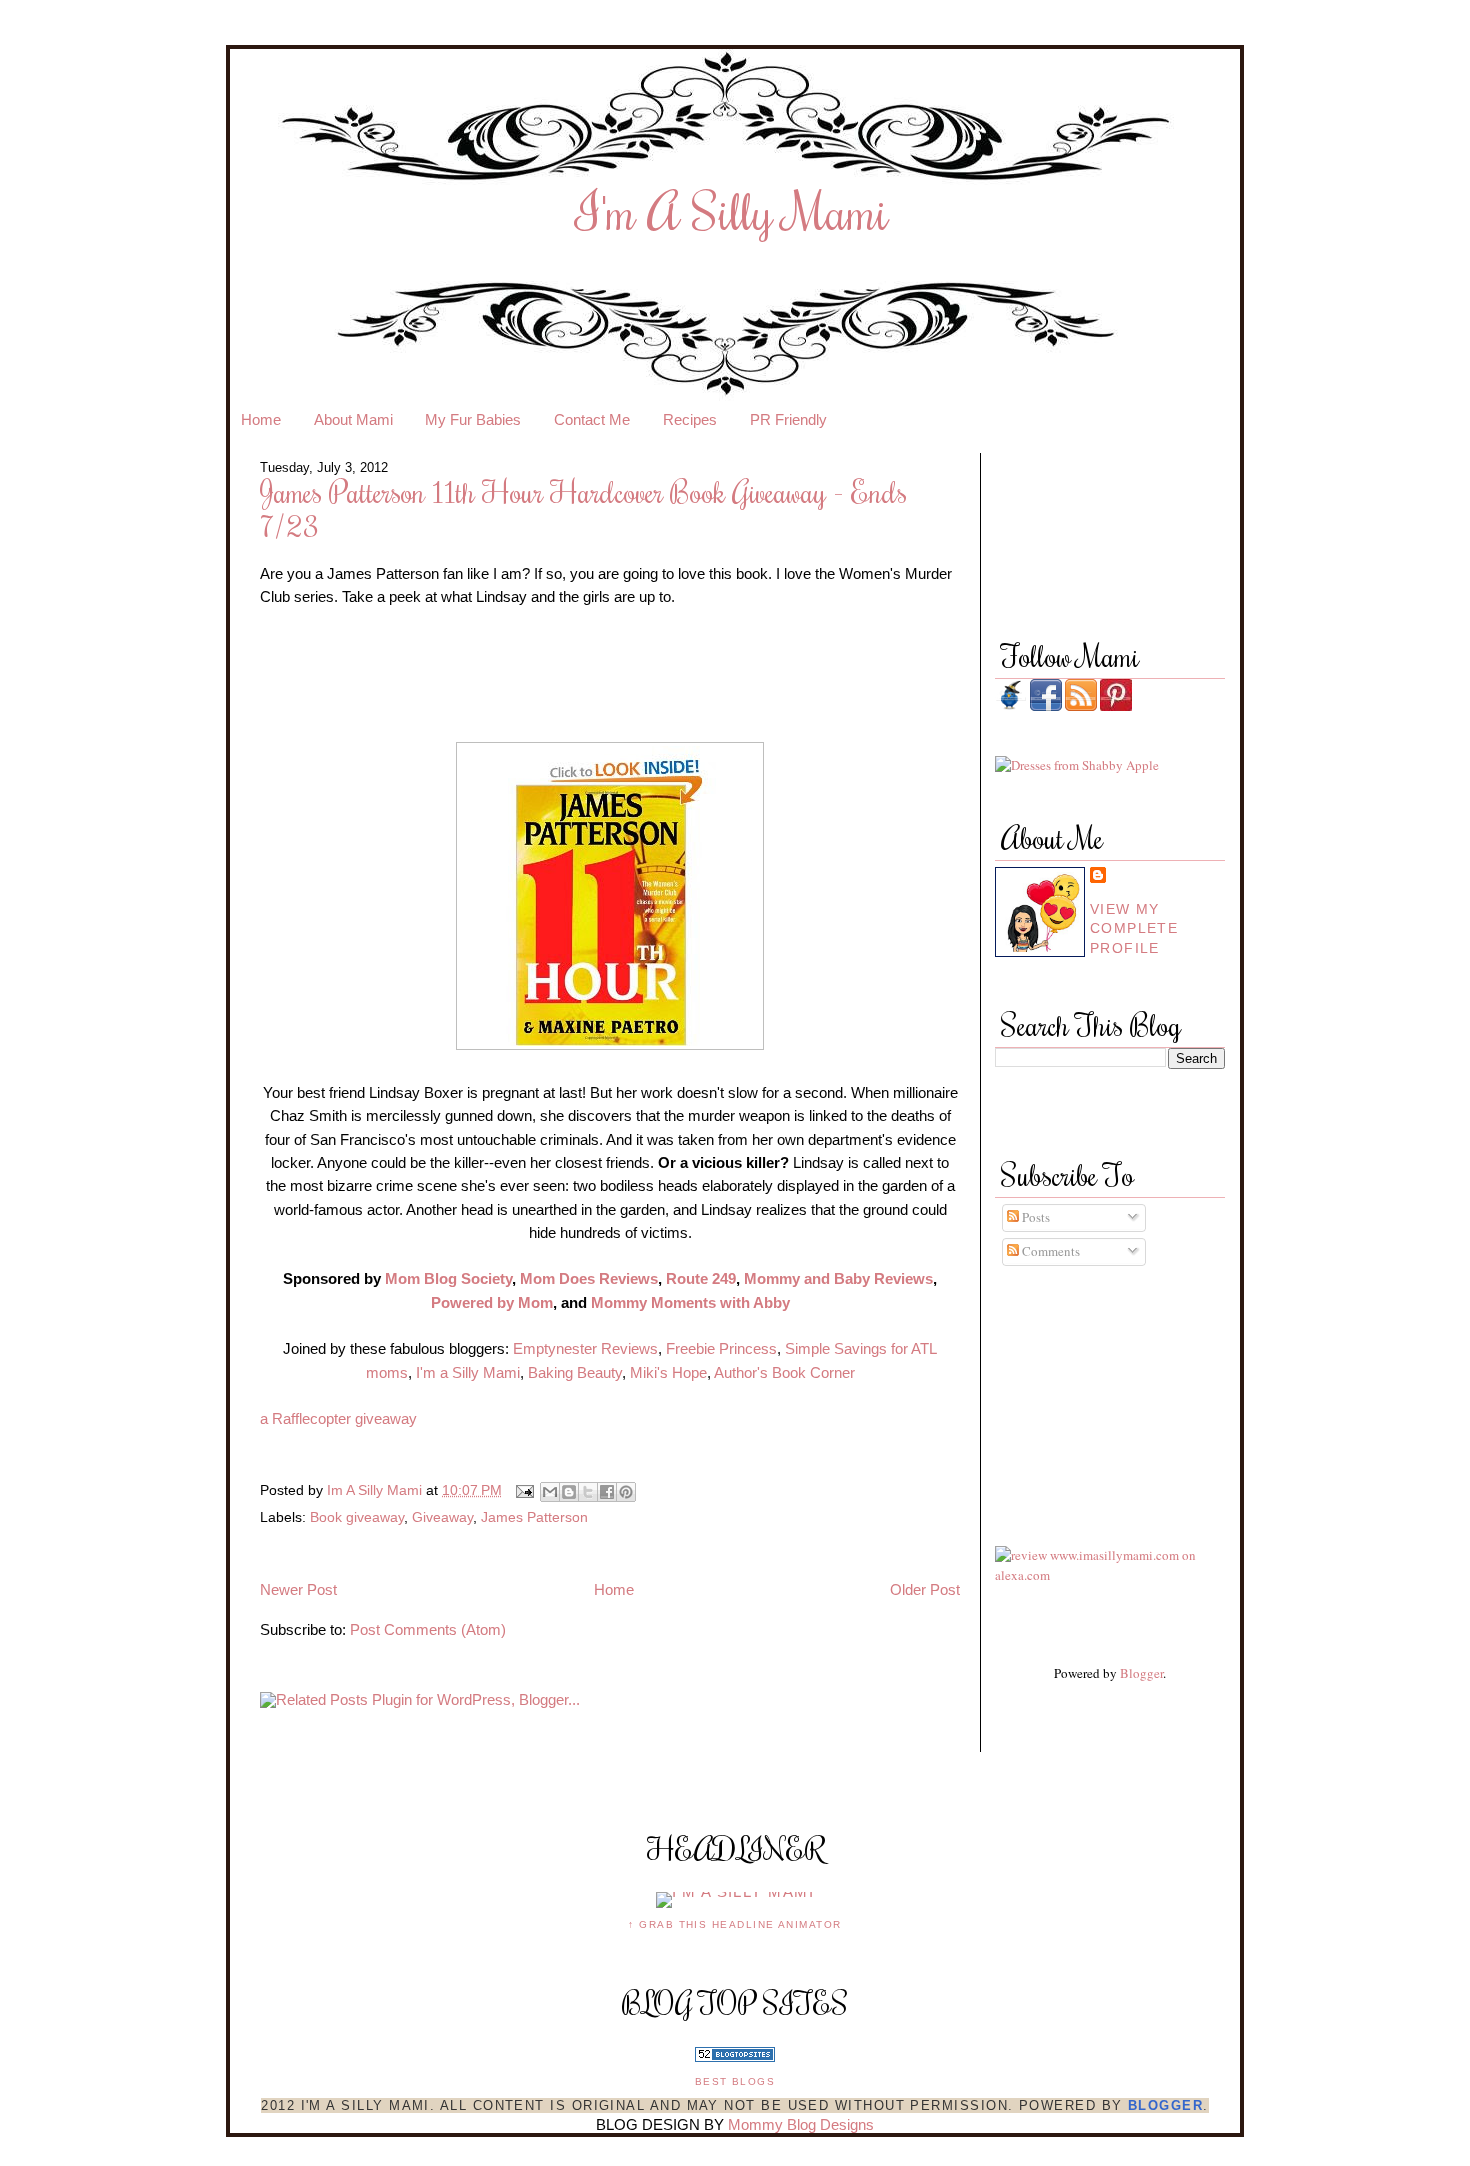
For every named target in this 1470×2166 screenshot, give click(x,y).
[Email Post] (523, 1490)
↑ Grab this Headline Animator (734, 1924)
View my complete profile (1134, 928)
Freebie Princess (721, 1349)
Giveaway (442, 1517)
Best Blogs (735, 2081)
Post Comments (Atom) (428, 1630)
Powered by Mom (492, 1303)
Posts (1034, 1217)
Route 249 (701, 1279)
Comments (1049, 1251)
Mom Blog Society (448, 1279)
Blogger (1141, 1673)
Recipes (690, 420)
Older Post (925, 1590)
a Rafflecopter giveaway (338, 1419)
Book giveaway (357, 1517)
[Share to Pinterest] (626, 1492)
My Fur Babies (473, 420)
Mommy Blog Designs (801, 2125)
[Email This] (550, 1492)
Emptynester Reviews (583, 1349)
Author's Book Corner (784, 1373)
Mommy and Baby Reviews (838, 1279)
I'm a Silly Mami (466, 1373)
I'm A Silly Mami (732, 211)
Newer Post (298, 1590)
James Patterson (534, 1517)
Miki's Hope (668, 1373)
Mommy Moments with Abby (690, 1303)
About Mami (353, 420)
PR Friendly (788, 420)
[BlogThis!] (569, 1492)
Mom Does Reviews (589, 1279)
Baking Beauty (575, 1373)
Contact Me (592, 420)
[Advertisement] (1085, 1387)
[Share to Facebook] (607, 1492)
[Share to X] (588, 1492)
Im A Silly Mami (376, 1490)
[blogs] (735, 2057)
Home (261, 420)
